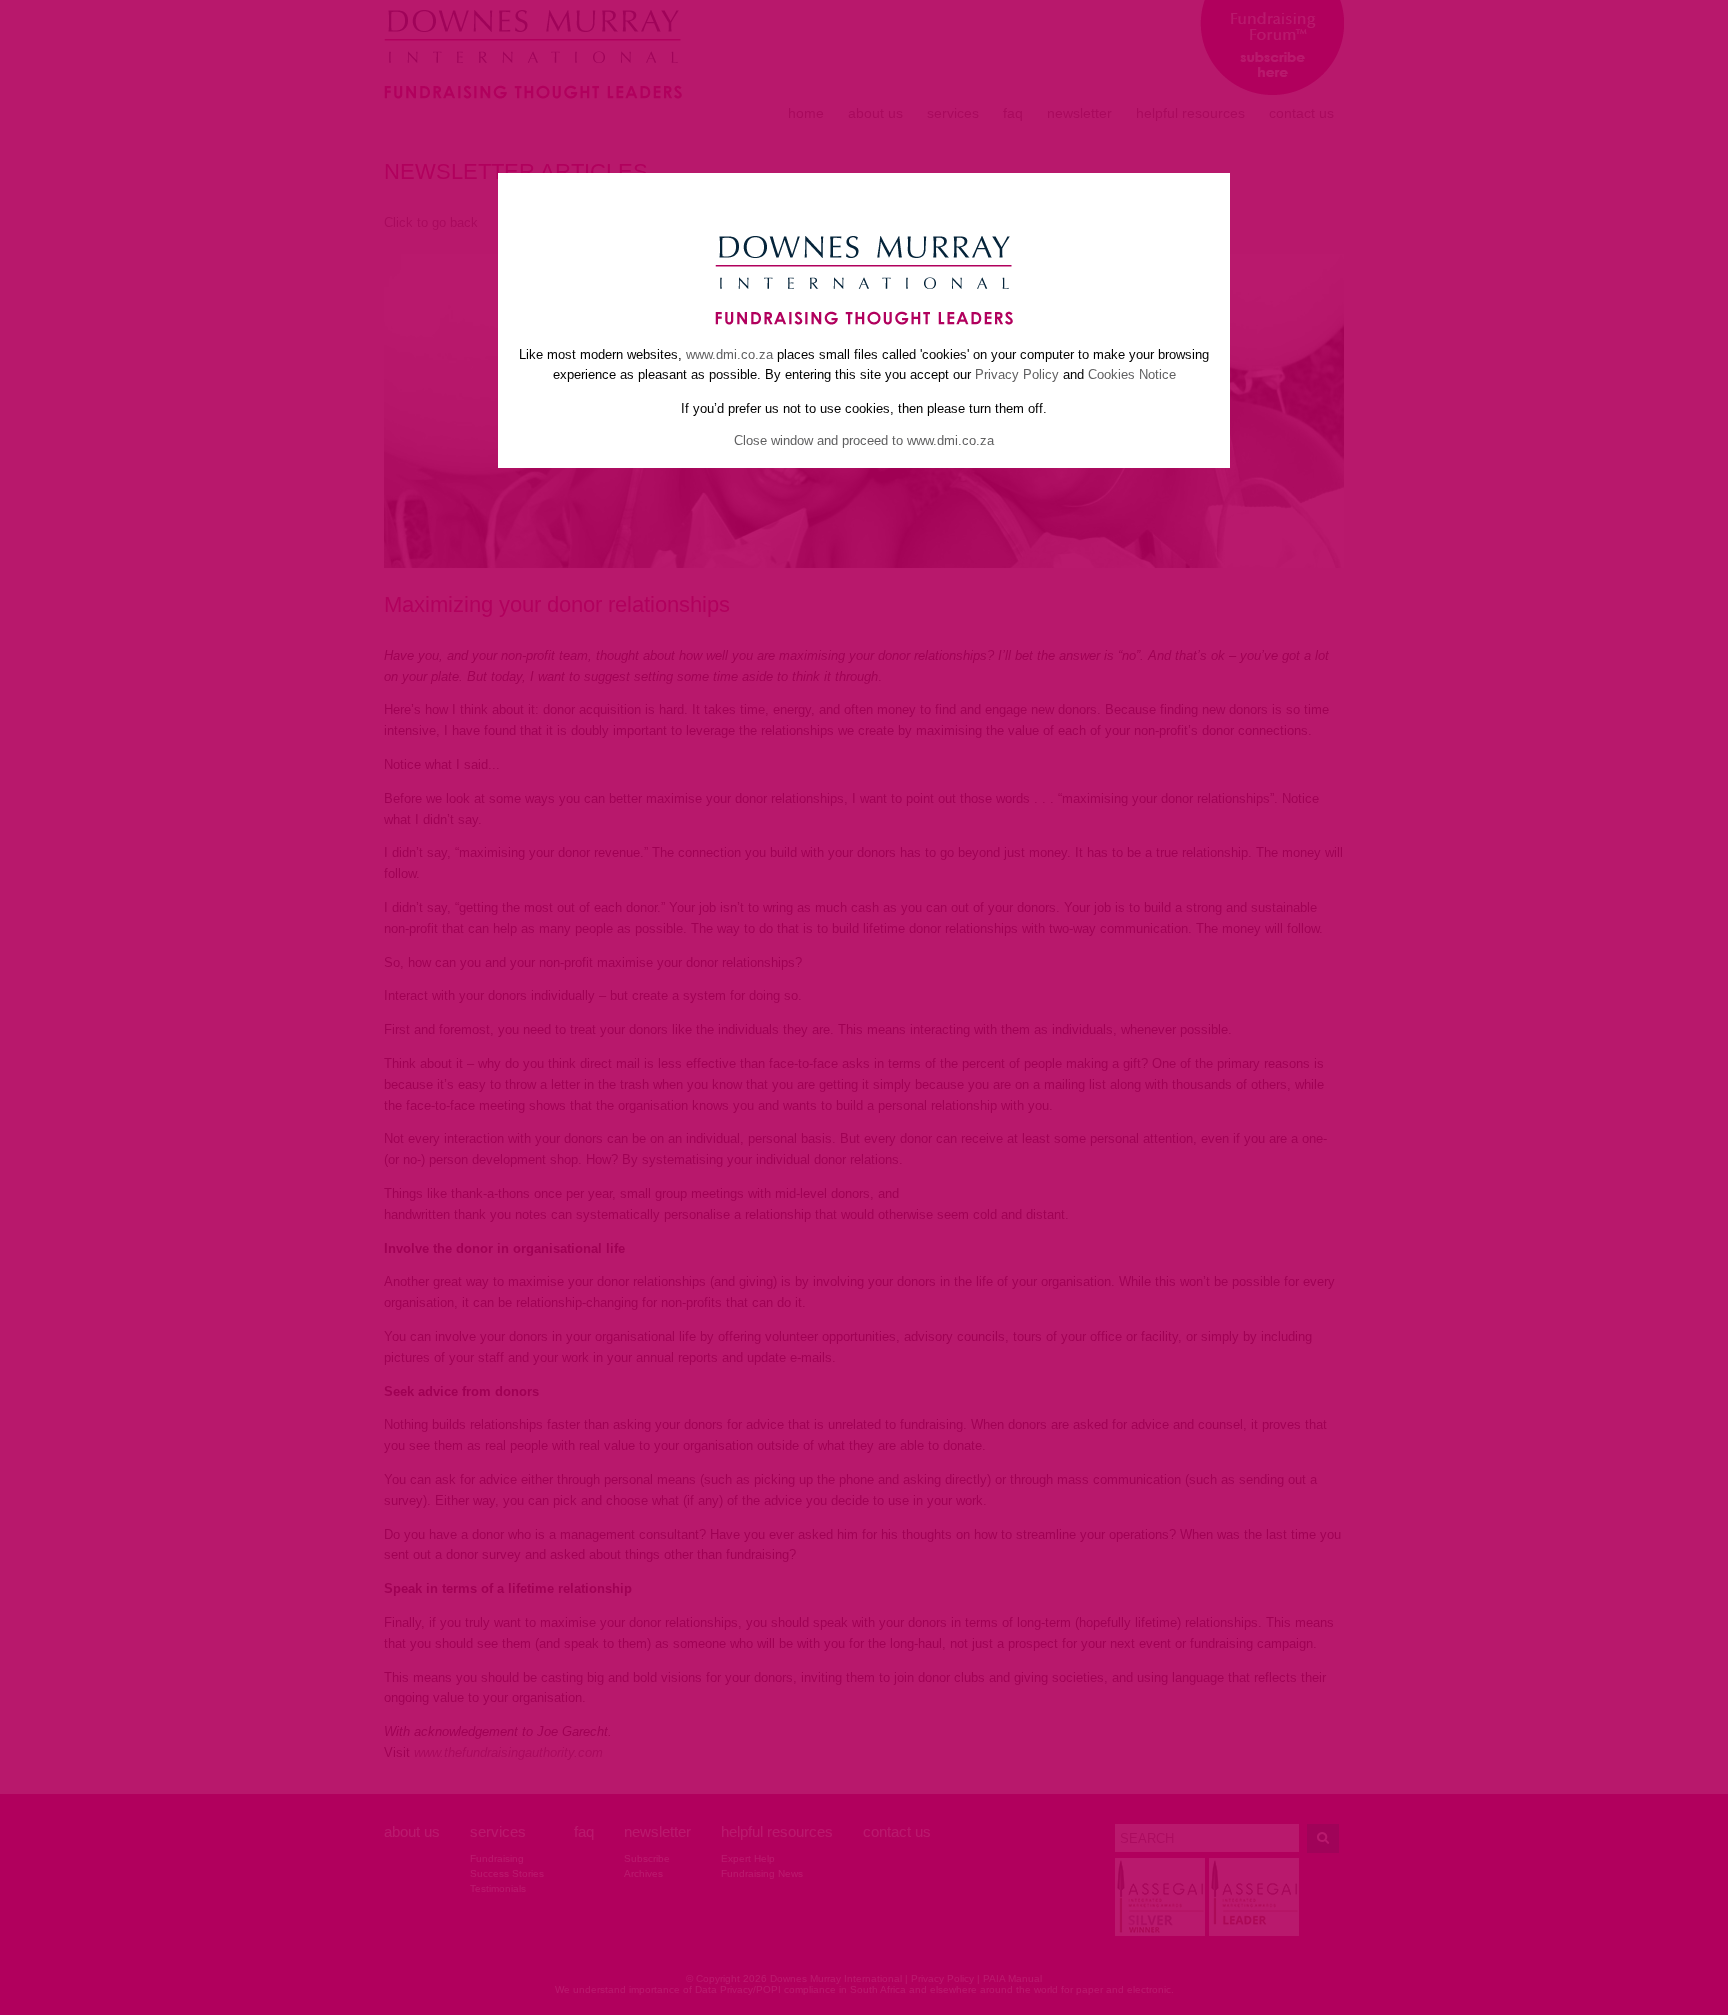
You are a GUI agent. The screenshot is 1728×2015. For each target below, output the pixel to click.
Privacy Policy (1017, 374)
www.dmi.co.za (729, 354)
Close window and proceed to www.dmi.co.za (864, 440)
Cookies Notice (1132, 374)
